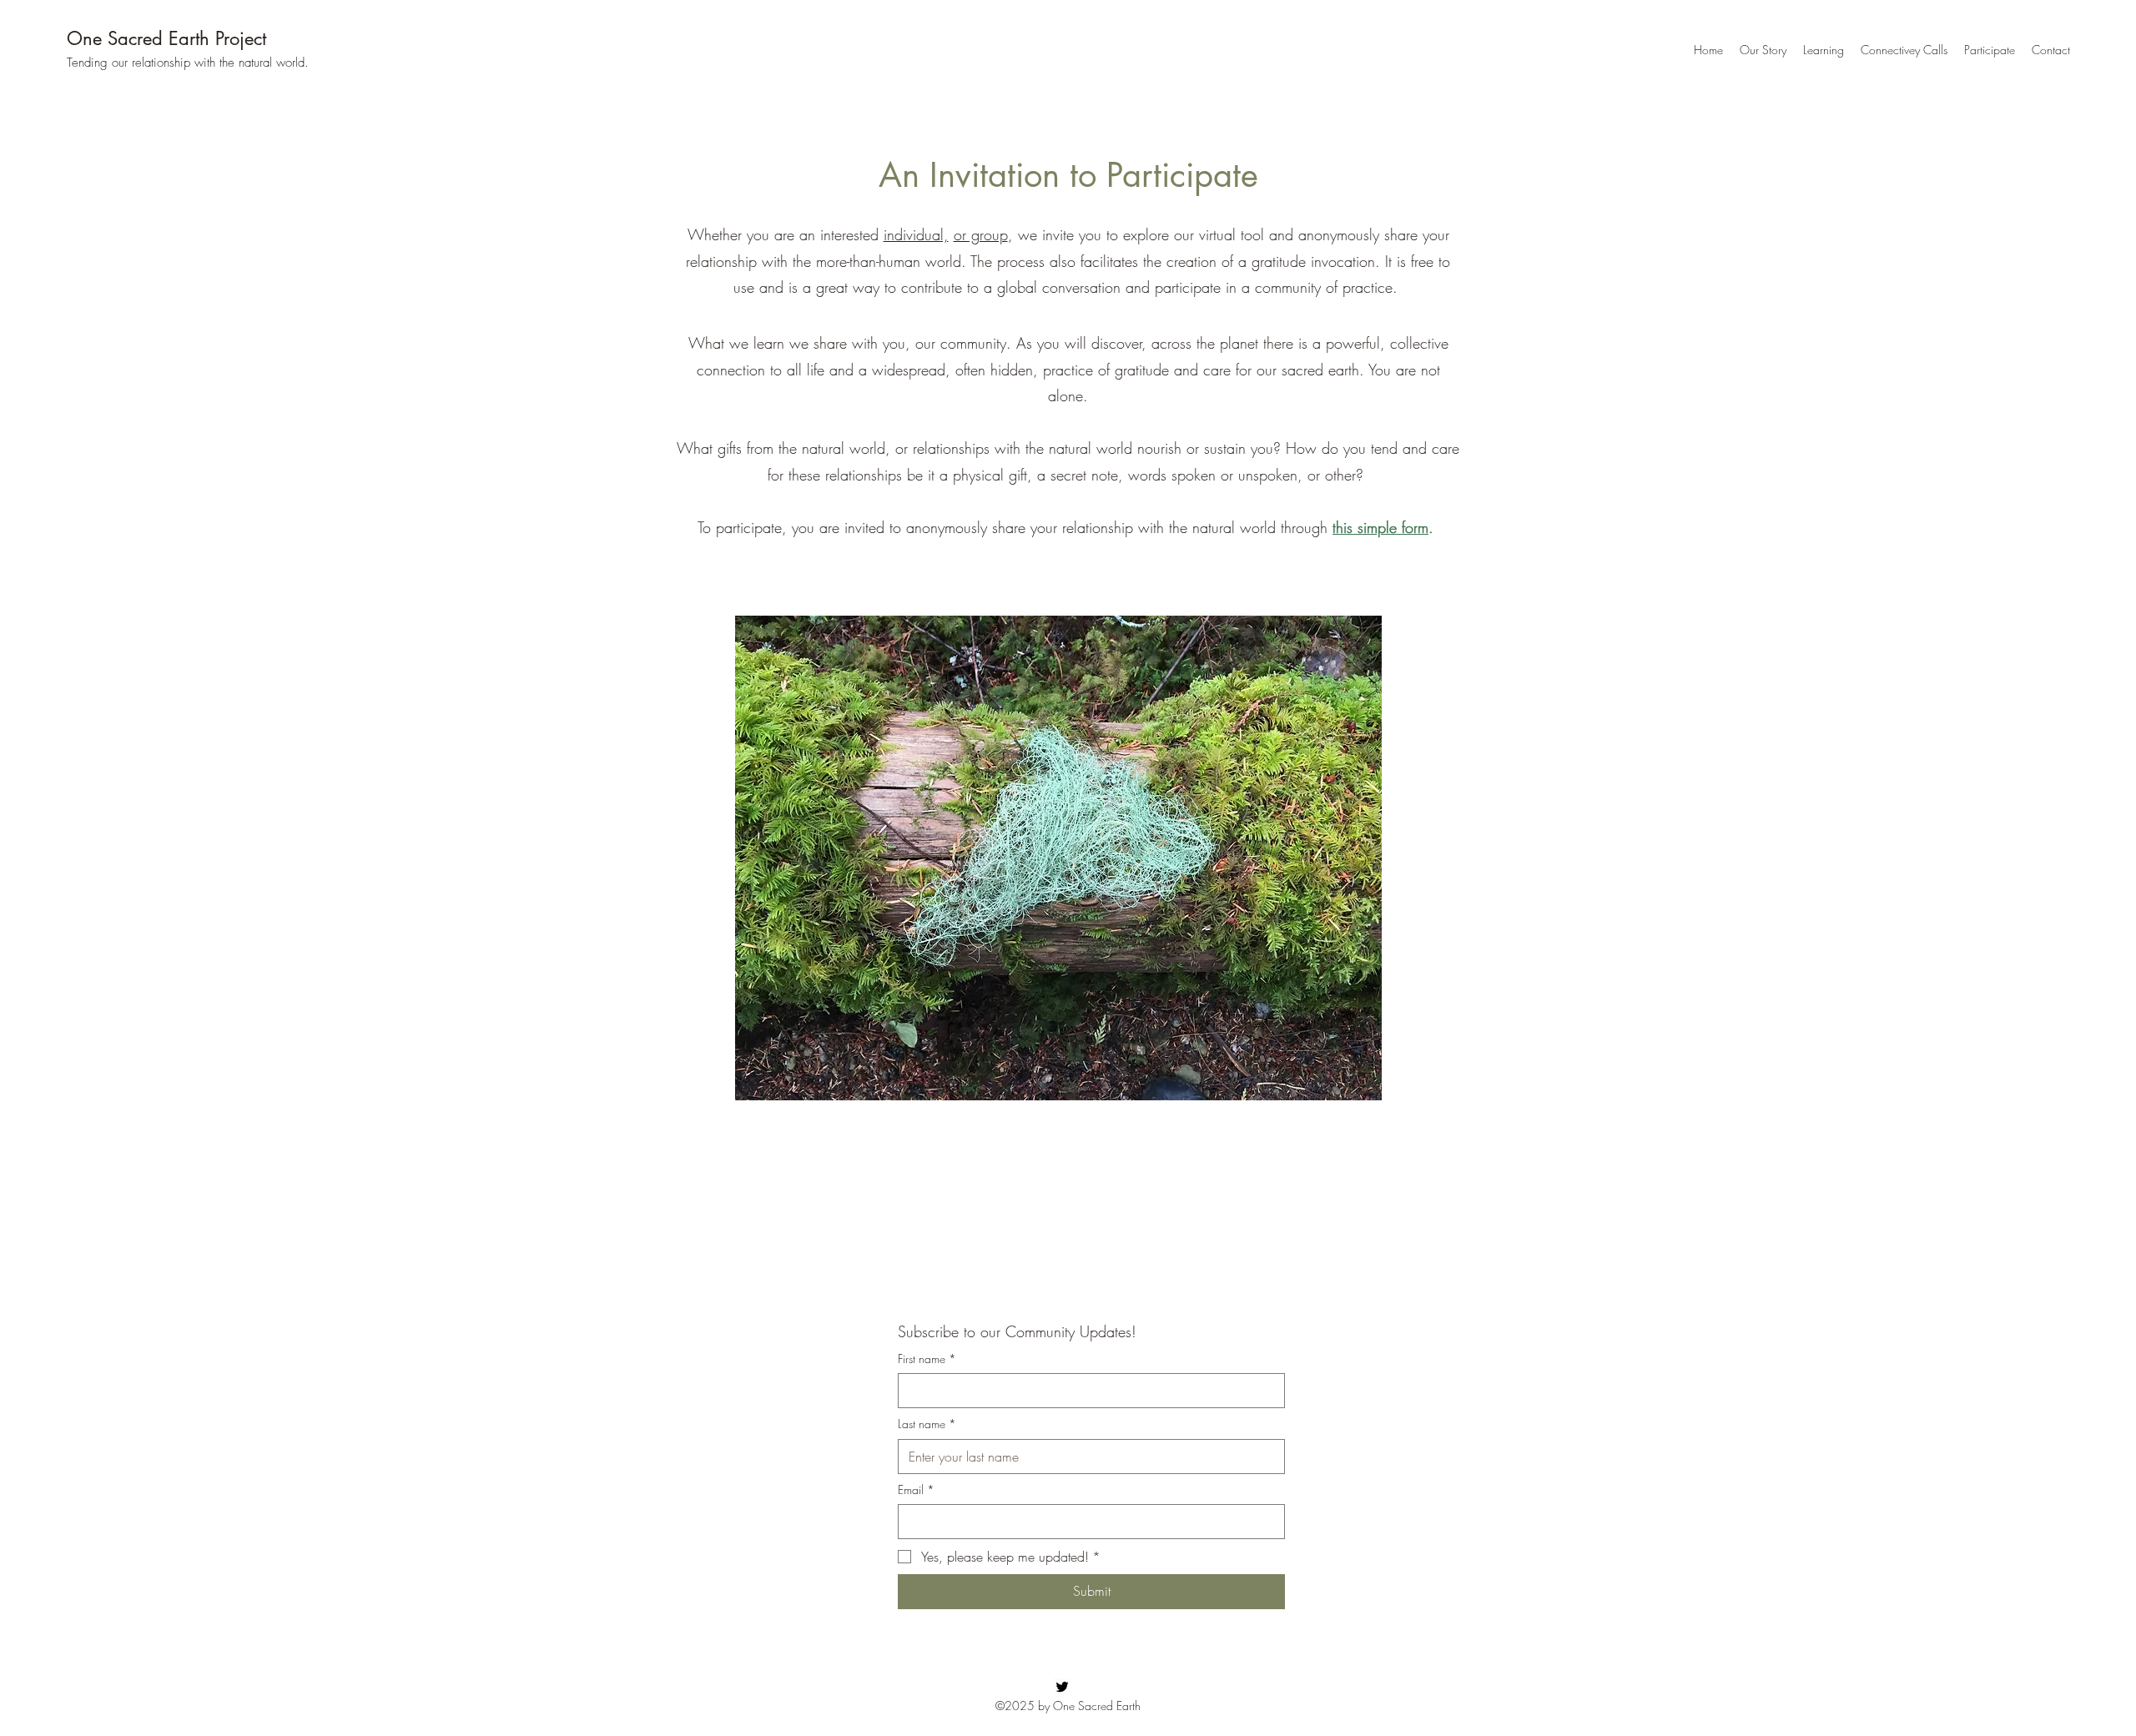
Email (916, 1489)
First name (927, 1359)
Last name (927, 1424)
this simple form (1380, 527)
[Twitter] (1062, 1687)
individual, (916, 234)
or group (981, 234)
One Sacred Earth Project (166, 38)
